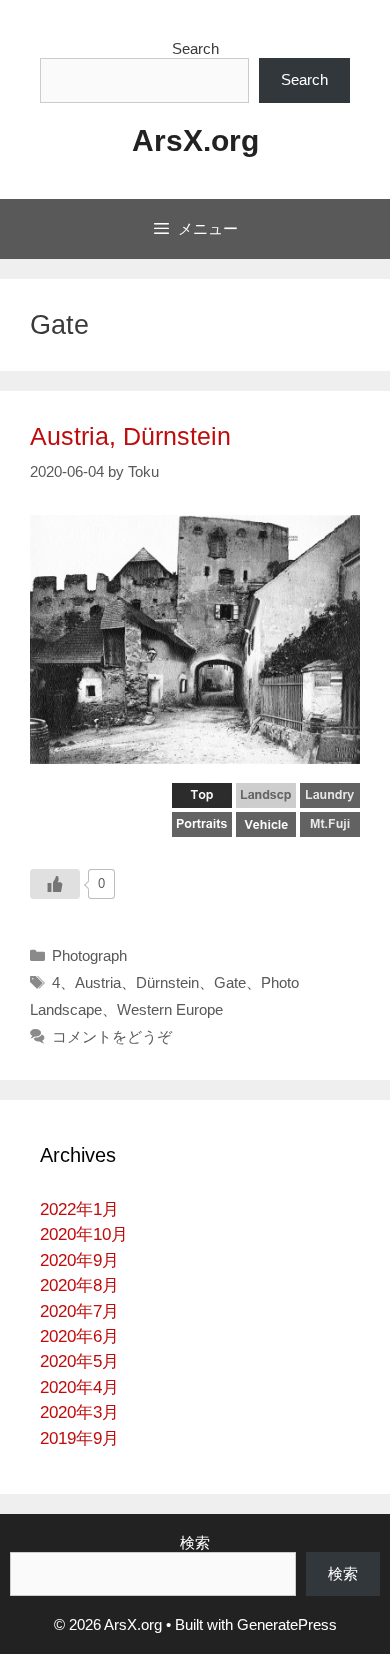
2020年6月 (79, 1336)
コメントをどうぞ (112, 1036)
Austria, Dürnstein (130, 436)
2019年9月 (79, 1438)
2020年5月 (79, 1361)
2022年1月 (79, 1209)
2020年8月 (79, 1285)
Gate (230, 982)
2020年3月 (79, 1412)
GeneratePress (287, 1624)
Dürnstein (167, 982)
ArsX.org (195, 140)
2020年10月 (84, 1234)
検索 (195, 1542)
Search (195, 48)
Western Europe (170, 1009)
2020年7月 (79, 1311)
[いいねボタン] (55, 884)
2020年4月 (79, 1387)
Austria (98, 982)
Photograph (89, 955)
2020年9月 (79, 1260)
